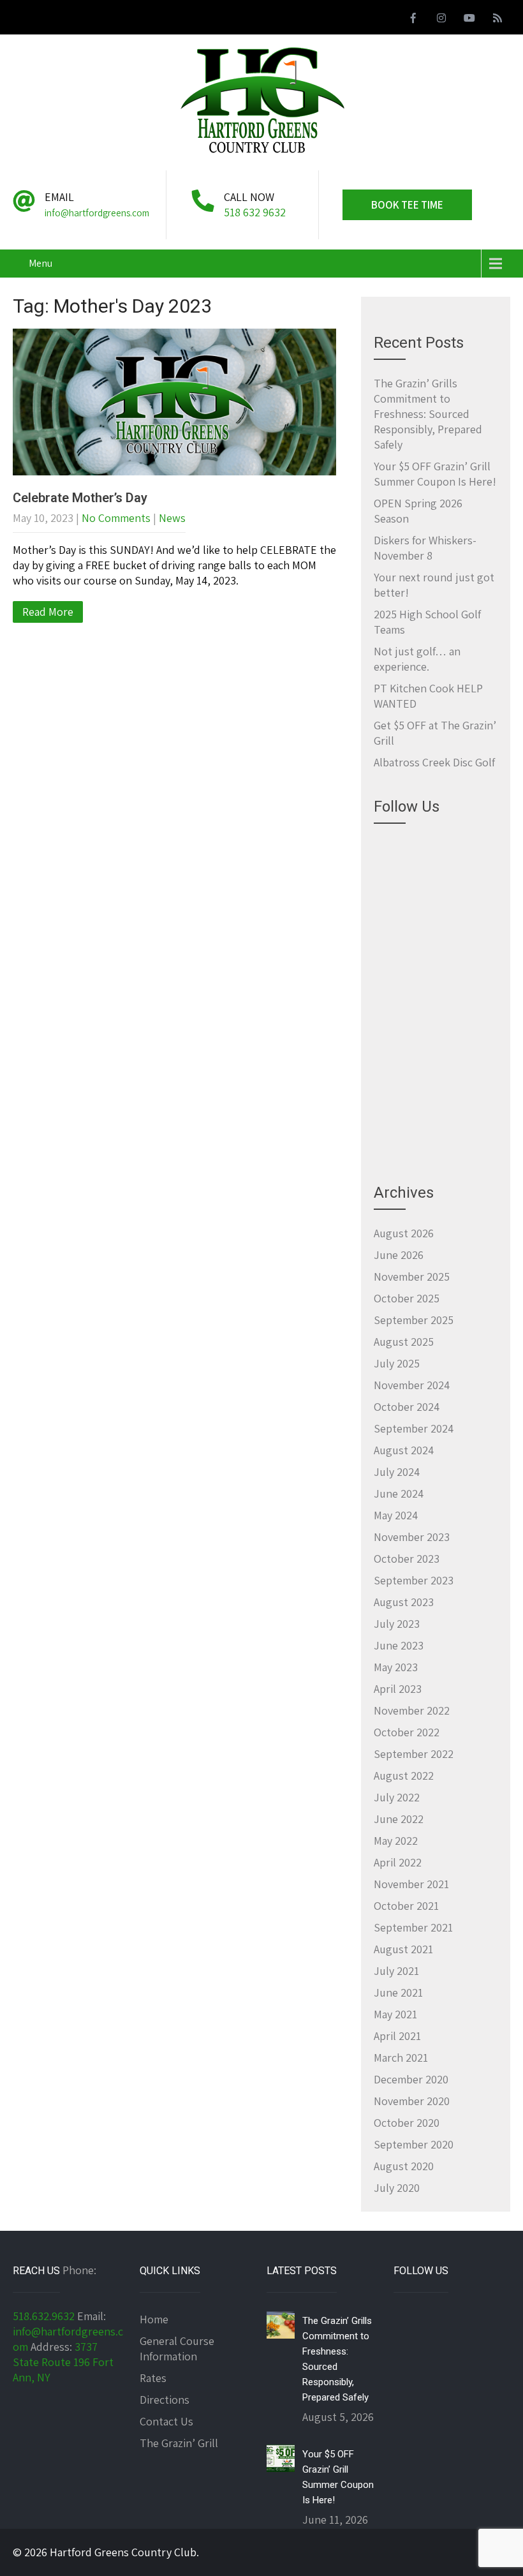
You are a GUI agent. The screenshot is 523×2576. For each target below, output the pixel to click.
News (172, 518)
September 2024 (414, 1428)
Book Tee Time (407, 205)
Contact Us (166, 2421)
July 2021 (396, 1971)
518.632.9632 (44, 2316)
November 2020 (412, 2101)
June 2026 (399, 1255)
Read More (48, 612)
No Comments (116, 518)
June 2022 (399, 1819)
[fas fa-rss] (497, 20)
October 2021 (406, 1906)
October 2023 (407, 1559)
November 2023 (412, 1537)
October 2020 (407, 2123)
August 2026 (404, 1233)
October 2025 (407, 1298)
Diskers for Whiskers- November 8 (425, 548)
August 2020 (404, 2166)
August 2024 (404, 1450)
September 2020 (414, 2144)
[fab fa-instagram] (441, 20)
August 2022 (404, 1776)
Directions (165, 2400)
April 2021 (397, 2036)
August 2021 (403, 1949)
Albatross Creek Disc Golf (434, 762)
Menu (41, 263)
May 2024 (396, 1515)
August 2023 (404, 1602)
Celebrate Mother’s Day (80, 498)
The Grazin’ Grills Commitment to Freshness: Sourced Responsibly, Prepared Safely (428, 414)
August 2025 (404, 1342)
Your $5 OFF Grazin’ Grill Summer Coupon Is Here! (435, 474)
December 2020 (411, 2079)
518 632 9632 (255, 212)
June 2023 (399, 1645)
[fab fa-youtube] (469, 20)
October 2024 (407, 1407)
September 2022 (414, 1754)
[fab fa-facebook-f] (413, 20)
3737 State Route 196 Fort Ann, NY (63, 2362)
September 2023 (414, 1580)
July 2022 (397, 1797)
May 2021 (395, 2014)
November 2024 (412, 1385)
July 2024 (397, 1472)
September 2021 (413, 1927)
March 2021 (401, 2058)
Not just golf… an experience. (417, 659)
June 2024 (399, 1493)
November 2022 (412, 1710)
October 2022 (407, 1732)
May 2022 (396, 1841)
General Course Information (177, 2349)
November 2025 (412, 1277)
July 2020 (397, 2188)
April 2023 (398, 1689)
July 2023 (397, 1624)
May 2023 (396, 1667)
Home (154, 2319)
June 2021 (398, 1992)
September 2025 (414, 1320)
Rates (153, 2378)
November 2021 (411, 1884)
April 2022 (398, 1862)
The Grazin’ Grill (179, 2443)
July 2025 (397, 1363)
